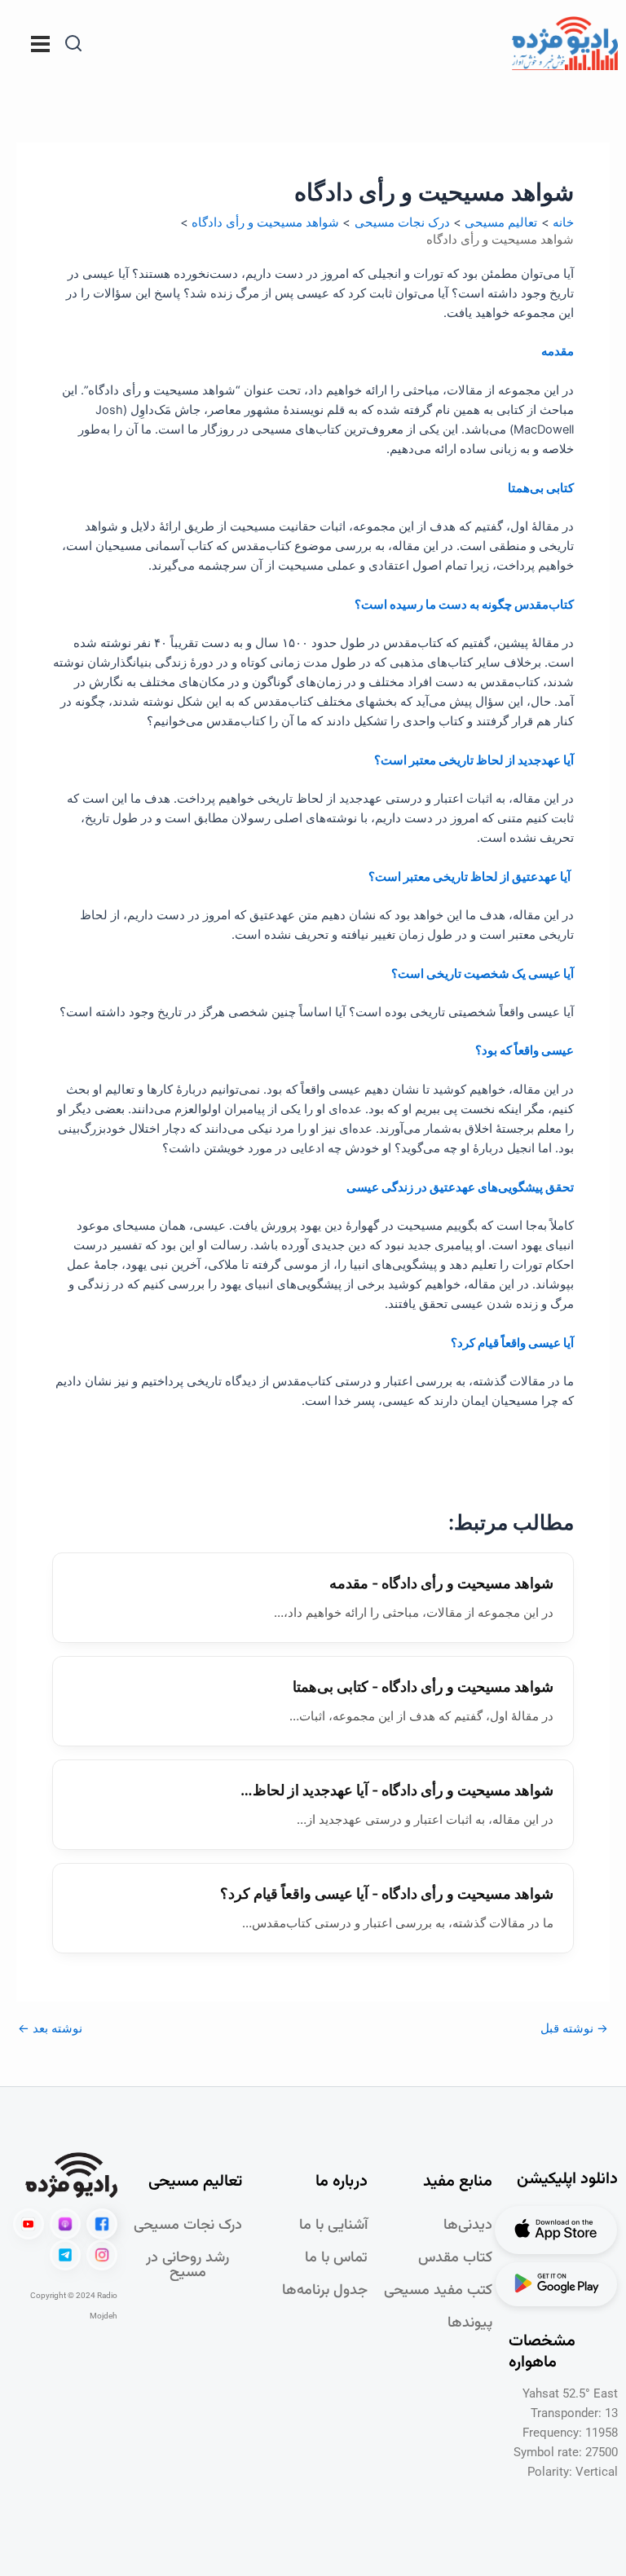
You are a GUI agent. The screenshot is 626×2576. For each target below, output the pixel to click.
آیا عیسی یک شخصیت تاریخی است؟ (483, 974)
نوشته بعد (50, 2029)
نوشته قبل (574, 2029)
